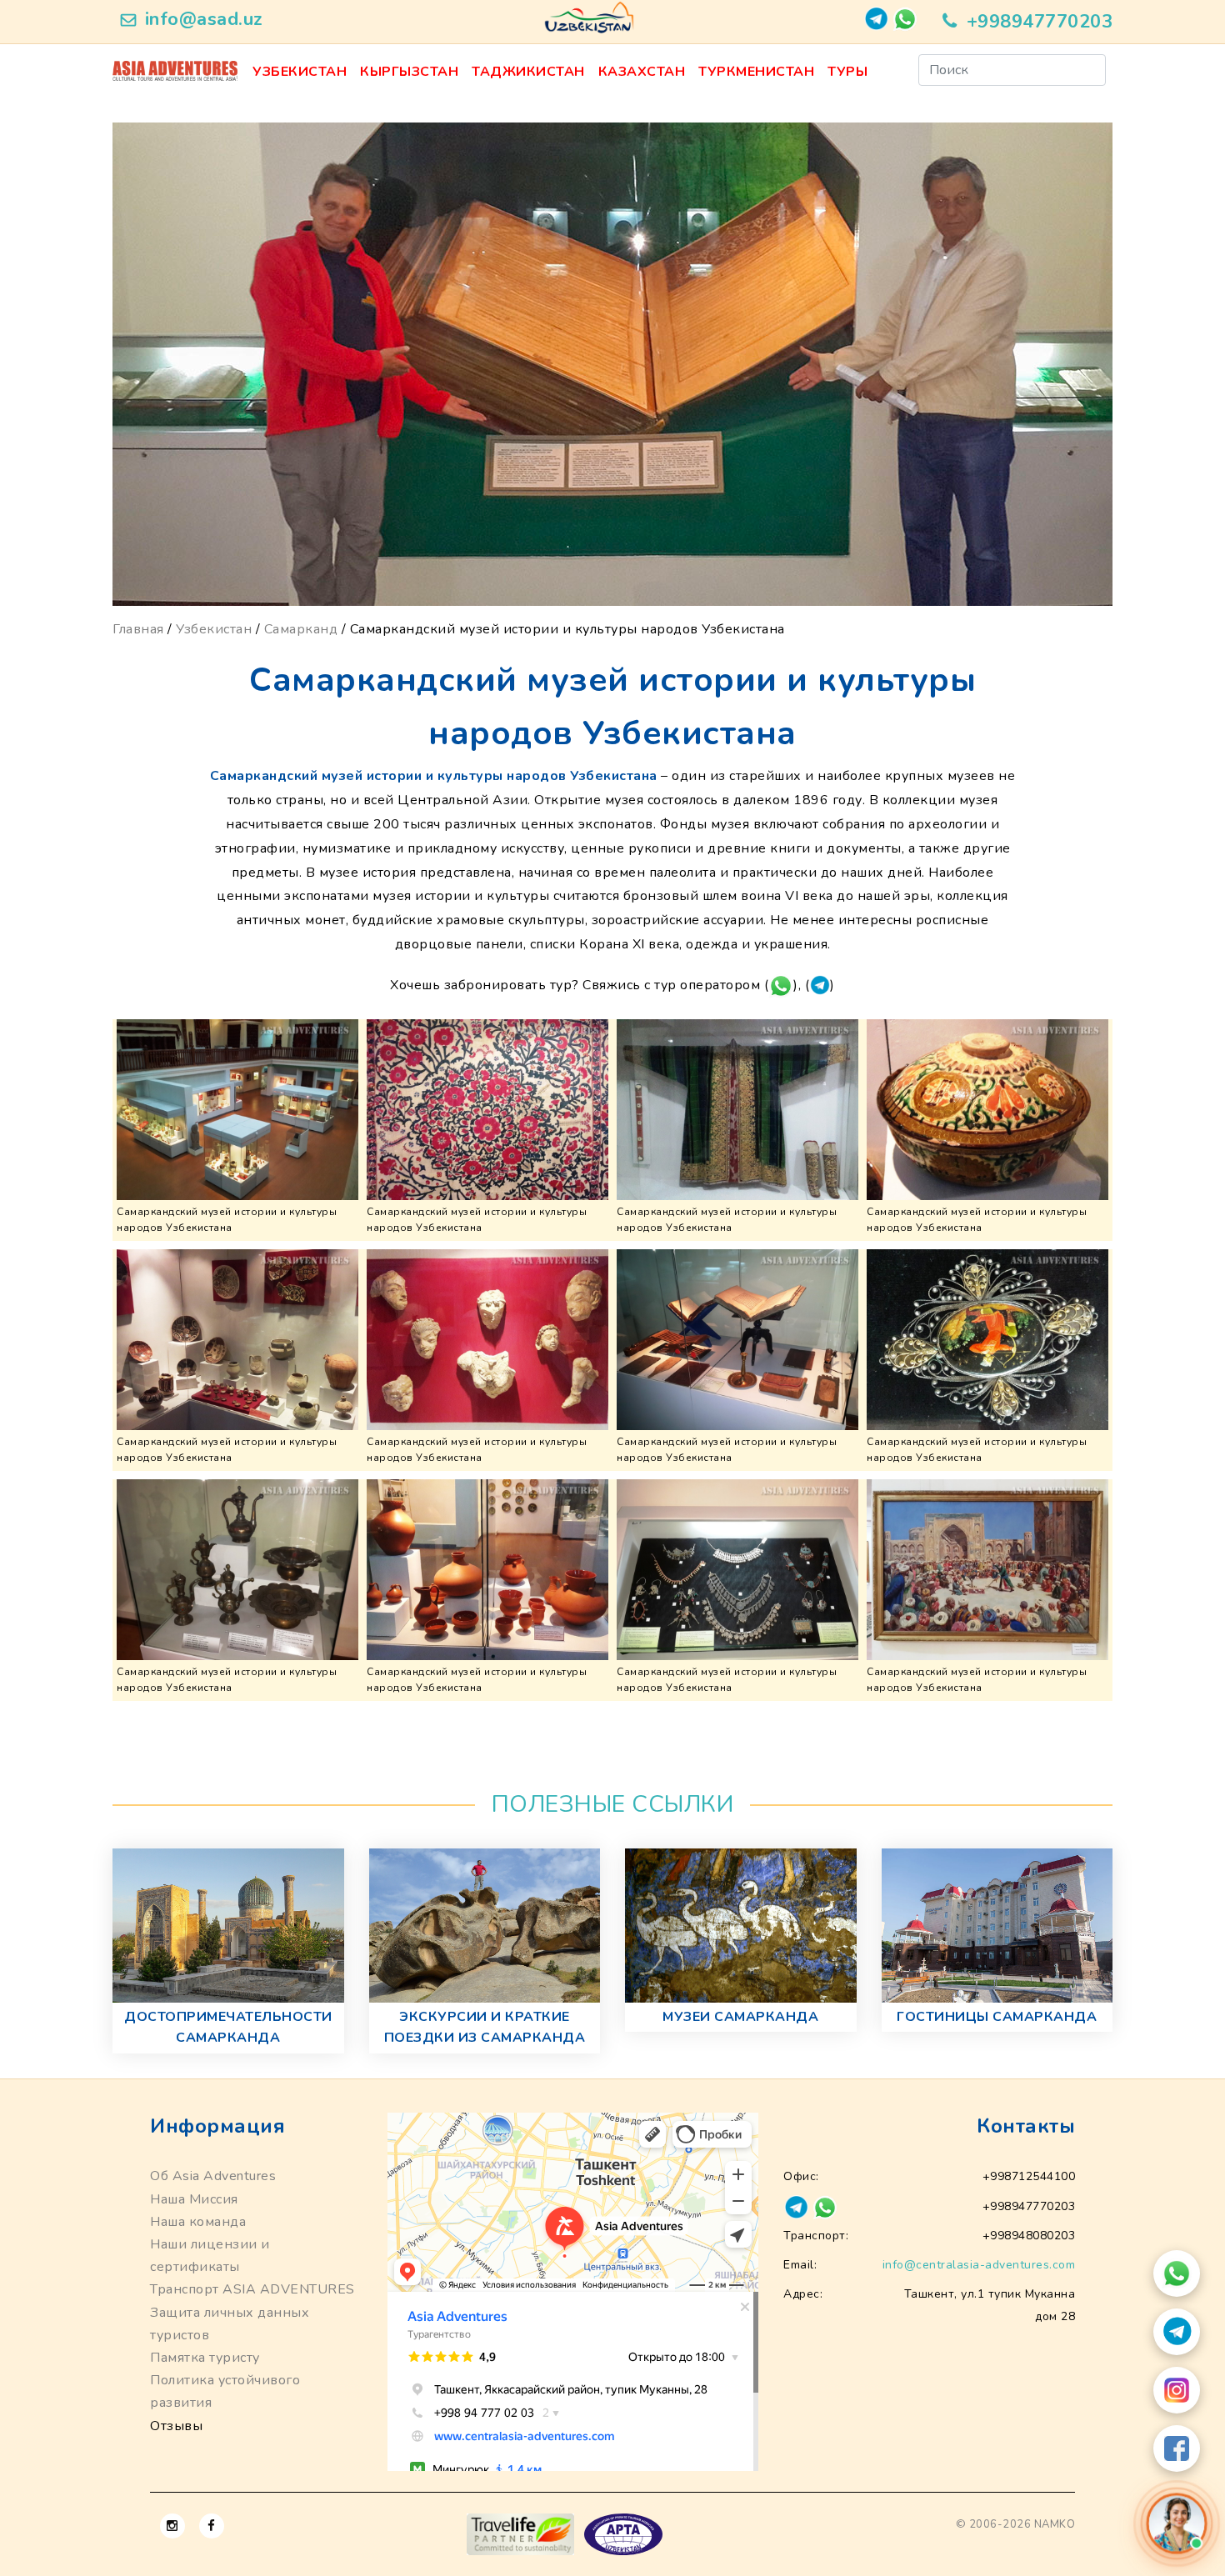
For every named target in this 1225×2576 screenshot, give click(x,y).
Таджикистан (528, 72)
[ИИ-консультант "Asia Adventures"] (1177, 2523)
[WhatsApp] (1177, 2273)
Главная (138, 629)
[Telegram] (1177, 2332)
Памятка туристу (205, 2358)
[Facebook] (1177, 2448)
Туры (847, 72)
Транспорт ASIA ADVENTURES (252, 2289)
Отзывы (176, 2426)
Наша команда (198, 2222)
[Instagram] (1177, 2390)
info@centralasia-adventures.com (979, 2265)
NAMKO (1055, 2524)
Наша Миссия (194, 2199)
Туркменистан (756, 72)
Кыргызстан (409, 72)
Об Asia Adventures (213, 2176)
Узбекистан (300, 72)
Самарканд (301, 629)
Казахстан (642, 72)
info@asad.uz (204, 19)
